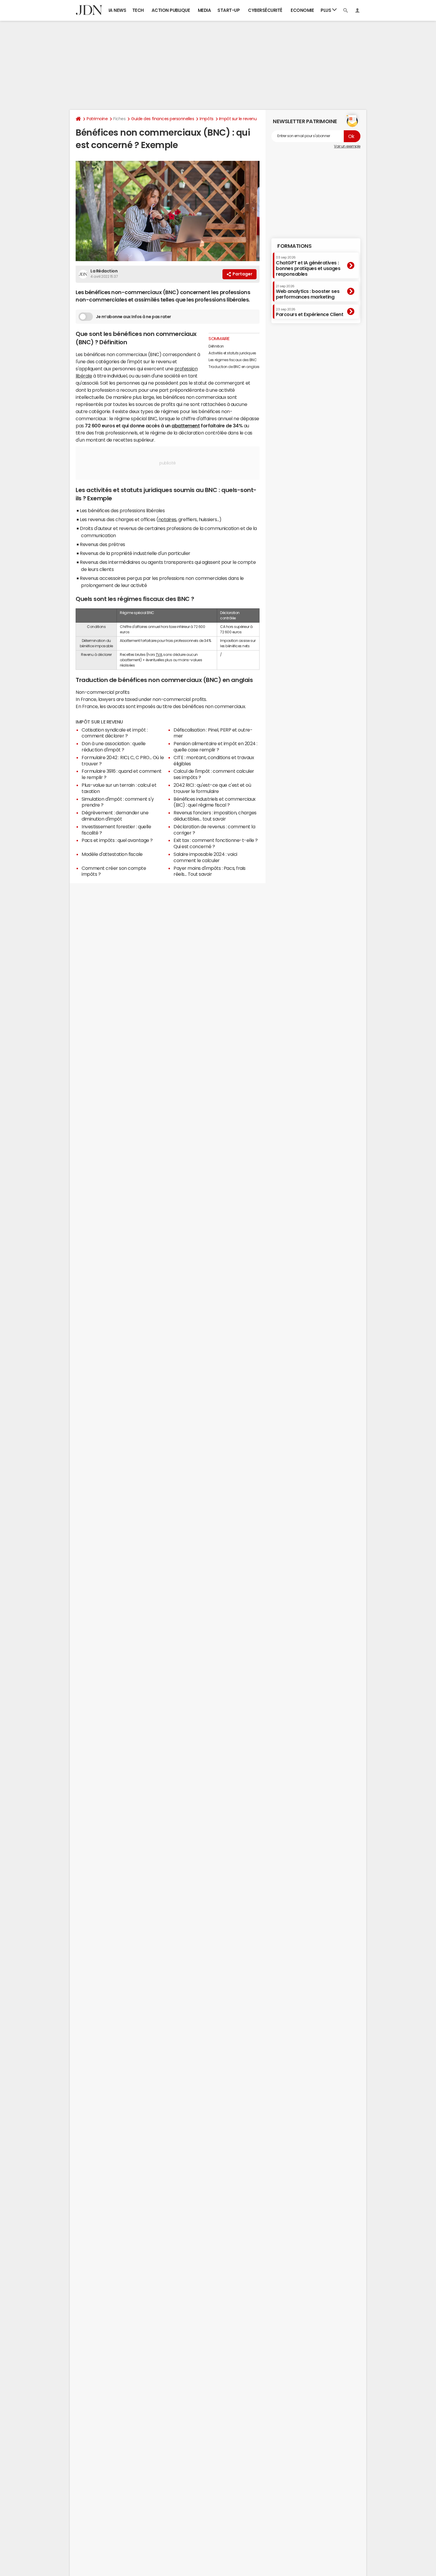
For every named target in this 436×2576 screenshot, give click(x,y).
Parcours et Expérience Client (310, 312)
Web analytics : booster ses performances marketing (308, 292)
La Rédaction (104, 271)
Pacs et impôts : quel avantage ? (117, 840)
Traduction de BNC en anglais (234, 367)
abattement (186, 426)
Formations (294, 246)
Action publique (171, 10)
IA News (117, 10)
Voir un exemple (347, 146)
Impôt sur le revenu (238, 119)
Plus (326, 10)
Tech (138, 10)
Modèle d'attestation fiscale (112, 854)
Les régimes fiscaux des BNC (233, 360)
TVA (159, 655)
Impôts (206, 119)
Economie (302, 10)
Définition (216, 346)
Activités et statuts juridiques (232, 353)
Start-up (229, 10)
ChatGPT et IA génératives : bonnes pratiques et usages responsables (308, 266)
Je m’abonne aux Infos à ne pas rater (133, 317)
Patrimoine (97, 119)
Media (205, 10)
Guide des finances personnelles (163, 119)
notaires (167, 519)
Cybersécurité (265, 10)
